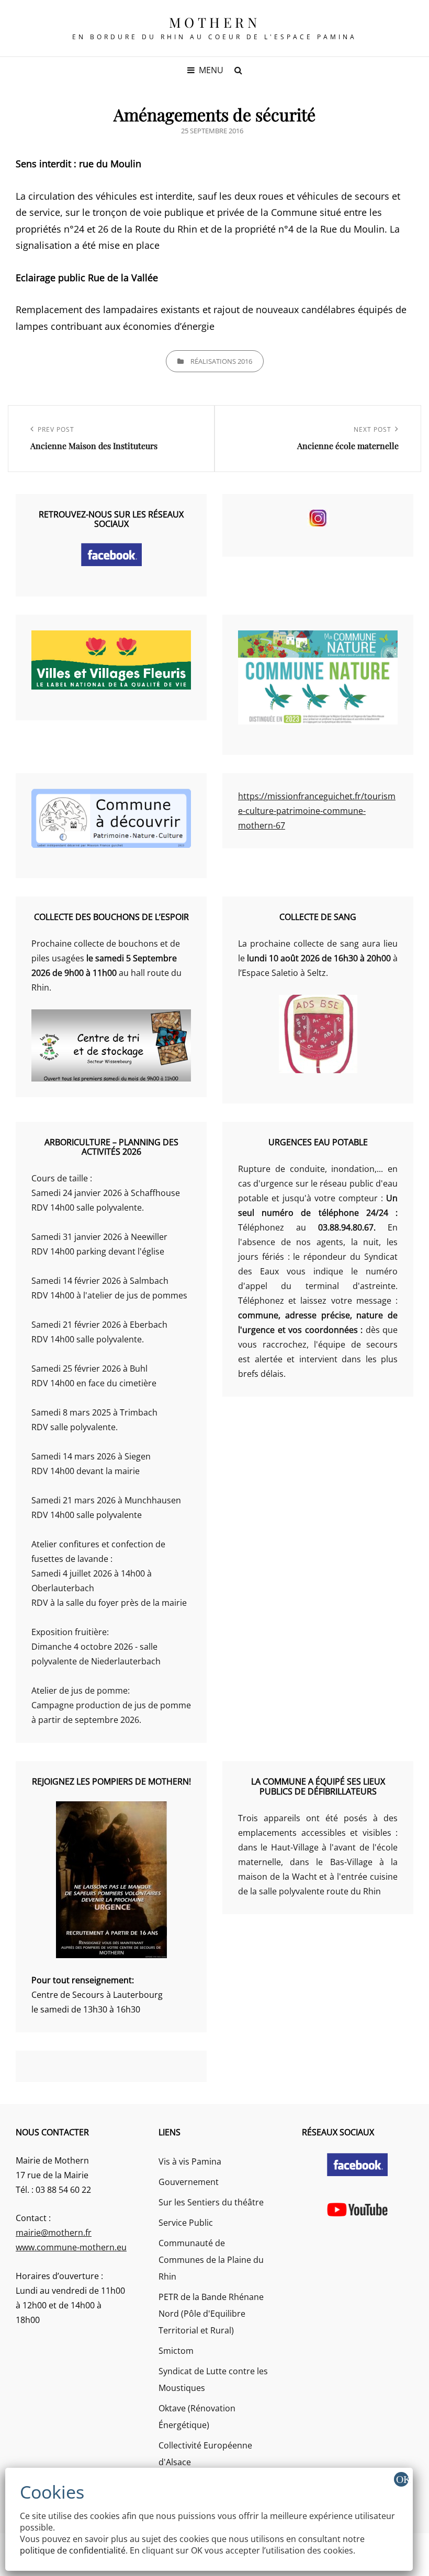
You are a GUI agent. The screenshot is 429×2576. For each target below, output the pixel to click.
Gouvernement (189, 2182)
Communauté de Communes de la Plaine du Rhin (211, 2260)
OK (402, 2479)
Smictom (176, 2351)
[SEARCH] (238, 70)
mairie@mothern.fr (54, 2233)
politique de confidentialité (73, 2550)
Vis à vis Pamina (190, 2161)
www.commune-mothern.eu (71, 2247)
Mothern (215, 22)
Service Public (186, 2223)
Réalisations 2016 (221, 361)
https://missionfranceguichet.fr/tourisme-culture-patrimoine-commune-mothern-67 (317, 811)
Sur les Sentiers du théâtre (211, 2202)
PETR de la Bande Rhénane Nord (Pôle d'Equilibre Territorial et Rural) (211, 2314)
